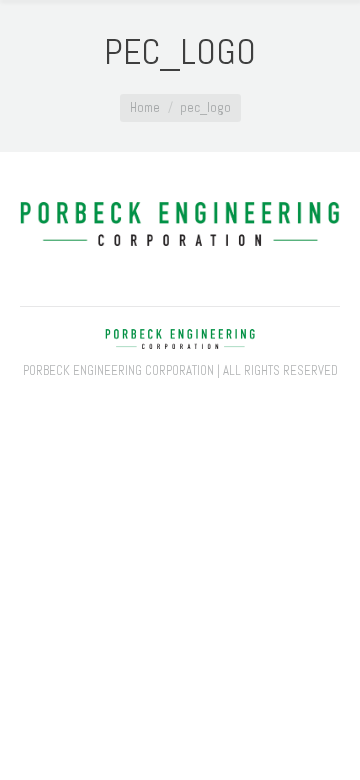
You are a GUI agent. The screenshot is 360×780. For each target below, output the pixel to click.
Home (145, 107)
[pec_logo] (180, 224)
